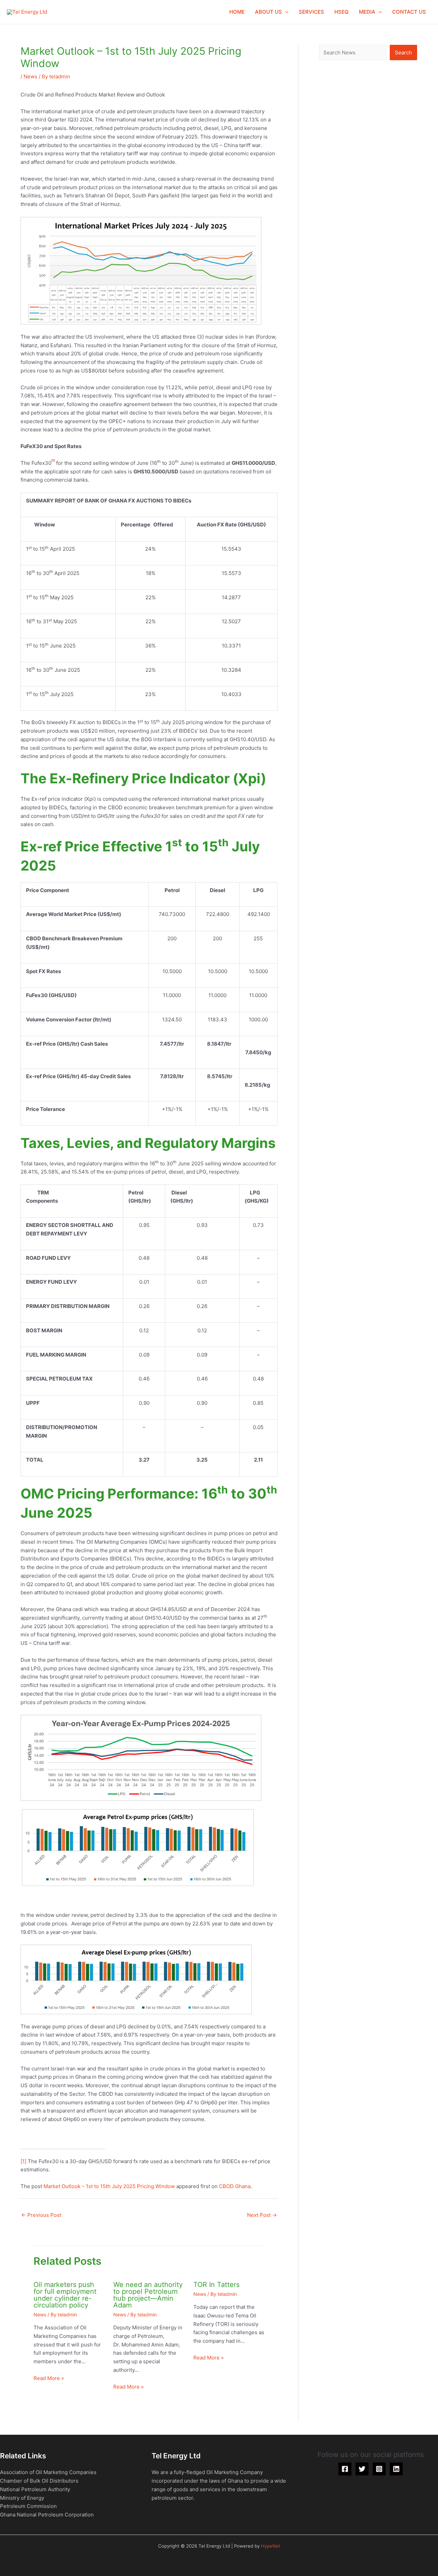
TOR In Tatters (216, 2285)
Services (311, 12)
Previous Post (41, 2215)
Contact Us (409, 12)
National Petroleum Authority (35, 2489)
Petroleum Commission (28, 2506)
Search (403, 53)
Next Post (262, 2215)
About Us (268, 12)
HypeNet (271, 2546)
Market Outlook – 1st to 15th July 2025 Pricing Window (109, 2186)
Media (367, 12)
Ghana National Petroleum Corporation (47, 2515)
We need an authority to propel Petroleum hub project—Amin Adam (148, 2295)
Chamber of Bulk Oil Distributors (39, 2481)
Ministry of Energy (22, 2498)
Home (237, 12)
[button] (285, 12)
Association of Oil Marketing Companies (48, 2472)
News (30, 76)
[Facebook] (345, 2469)
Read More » (49, 2378)
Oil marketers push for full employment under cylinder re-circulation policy (65, 2295)
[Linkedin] (396, 2469)
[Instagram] (379, 2469)
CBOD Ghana (235, 2186)
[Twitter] (362, 2469)
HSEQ (342, 12)
